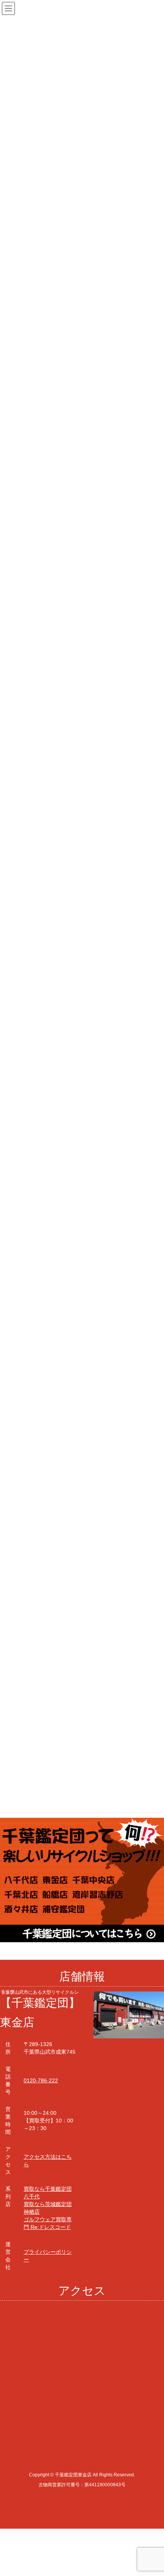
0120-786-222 (41, 2080)
